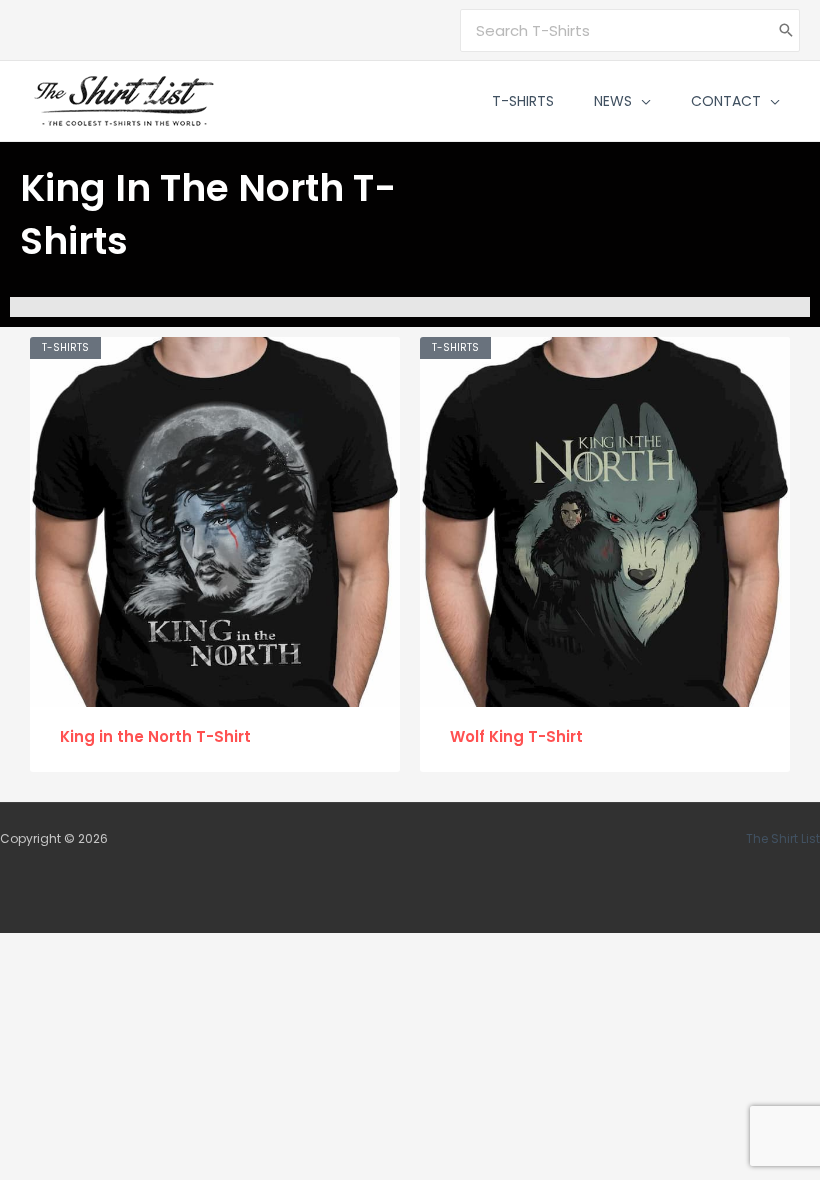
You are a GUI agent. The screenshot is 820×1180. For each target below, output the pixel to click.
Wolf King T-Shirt (516, 736)
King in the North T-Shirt (155, 736)
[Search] (786, 30)
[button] (641, 101)
